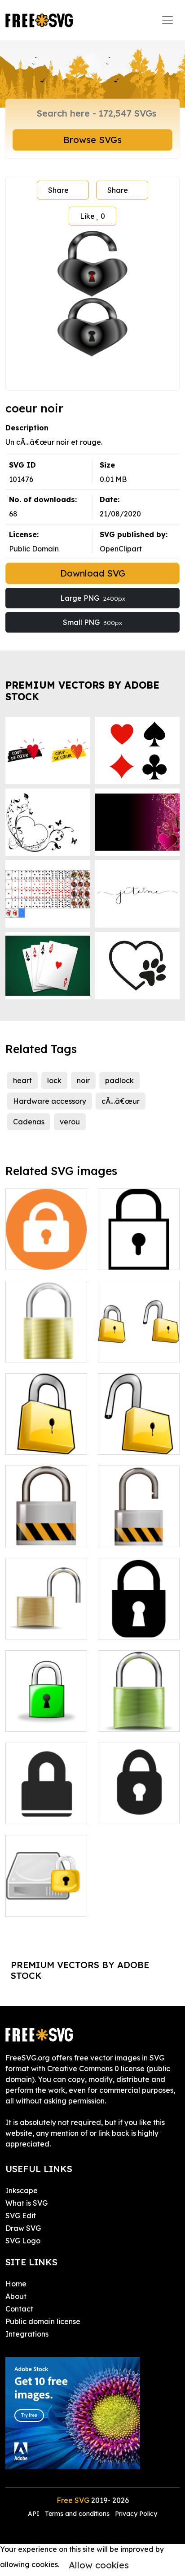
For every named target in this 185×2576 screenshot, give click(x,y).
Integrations (27, 2334)
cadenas (123, 1350)
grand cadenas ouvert (139, 1529)
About (16, 2296)
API (35, 2514)
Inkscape (22, 2190)
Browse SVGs (92, 140)
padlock (119, 1080)
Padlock (122, 1258)
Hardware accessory (50, 1101)
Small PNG (92, 622)
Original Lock (39, 1350)
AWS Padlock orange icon (46, 1252)
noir (83, 1080)
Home (16, 2284)
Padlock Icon (38, 1812)
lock (54, 1080)
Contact (19, 2309)
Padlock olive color (139, 1714)
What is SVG (26, 2203)
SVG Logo (23, 2241)
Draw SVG (23, 2228)
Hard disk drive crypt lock (46, 1899)
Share (58, 190)
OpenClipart (121, 549)
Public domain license (43, 2321)
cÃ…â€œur (121, 1101)
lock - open (35, 1627)
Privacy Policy (136, 2514)
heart (22, 1080)
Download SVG (93, 573)
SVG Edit (21, 2216)
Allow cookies (99, 2565)
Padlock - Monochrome (139, 1622)
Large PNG (93, 598)
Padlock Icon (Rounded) (139, 1806)
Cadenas (29, 1122)
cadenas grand (42, 1535)
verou (70, 1122)
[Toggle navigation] (167, 20)
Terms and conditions (77, 2514)
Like (92, 216)
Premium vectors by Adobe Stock (82, 691)
